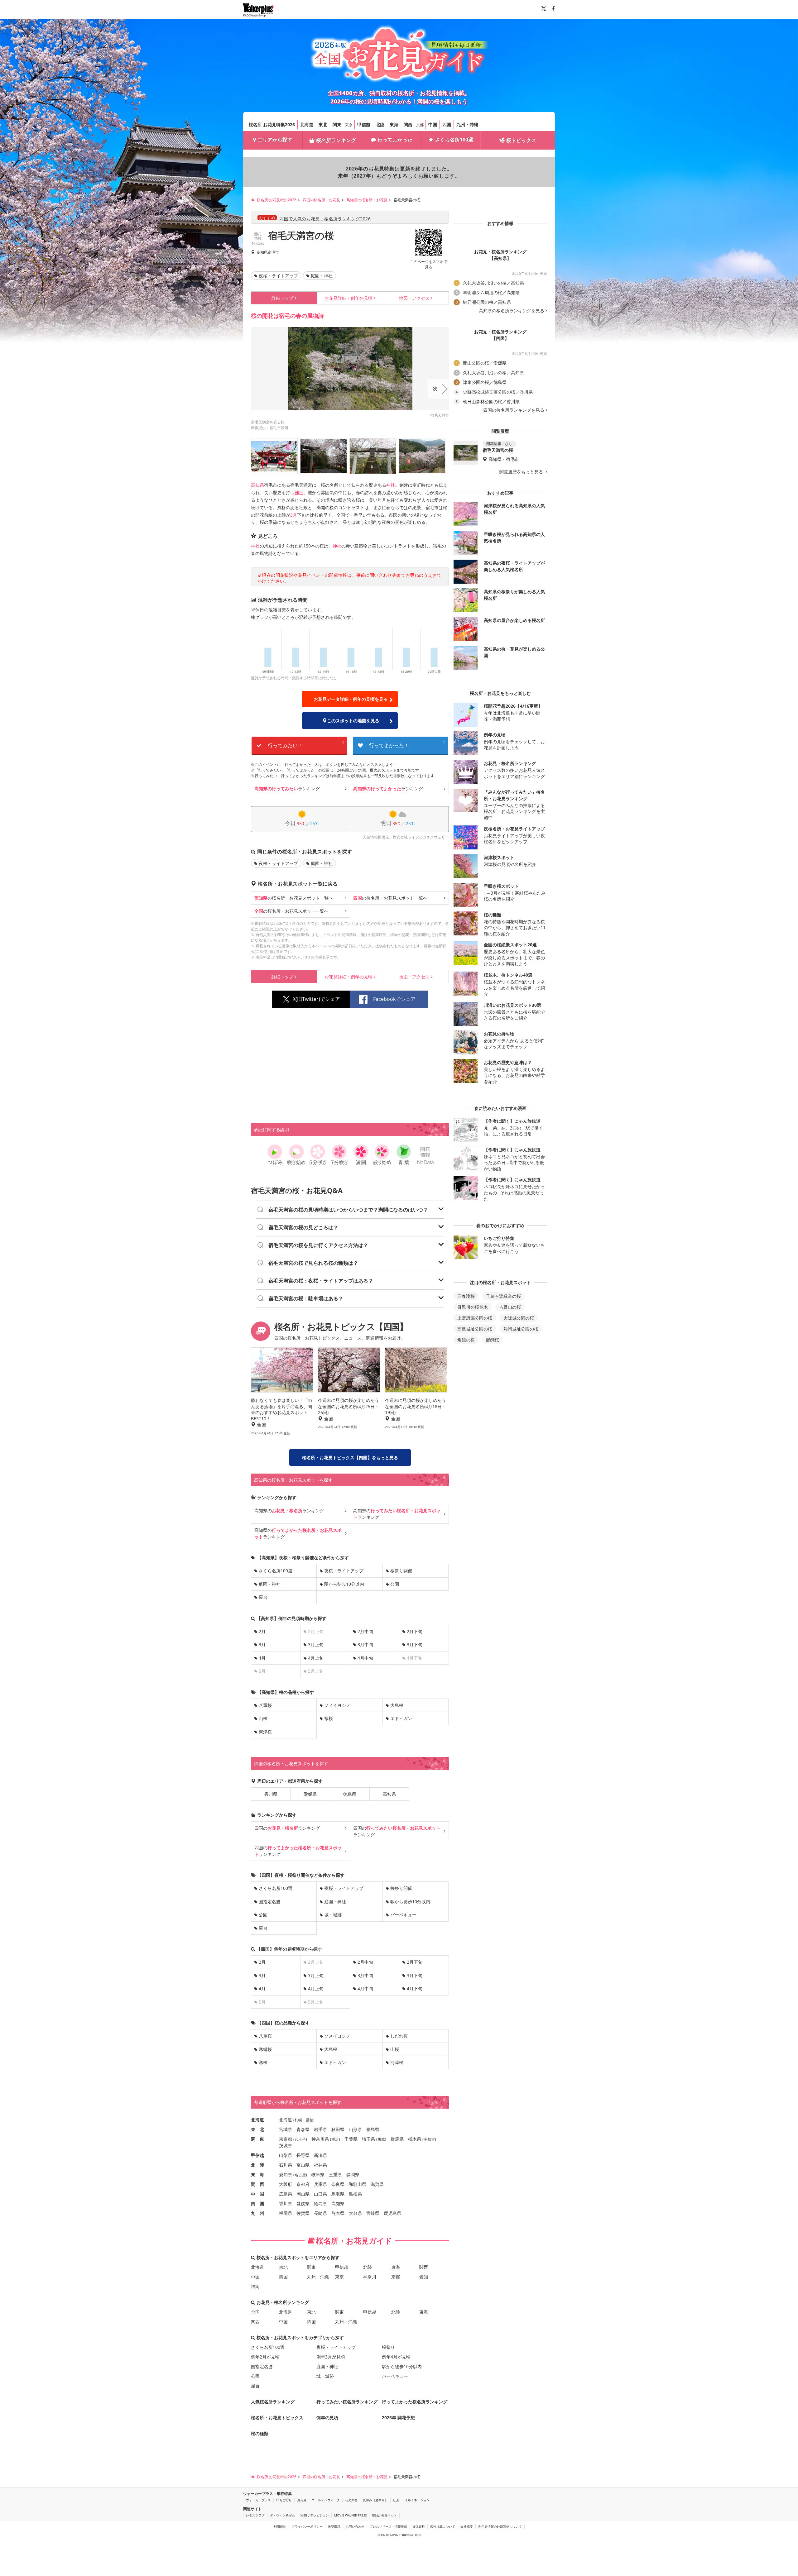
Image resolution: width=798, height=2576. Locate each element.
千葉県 (351, 2139)
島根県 (355, 2194)
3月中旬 (365, 1644)
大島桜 (397, 1705)
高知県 (262, 252)
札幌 (298, 2120)
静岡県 (353, 2175)
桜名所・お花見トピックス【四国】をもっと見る (350, 1458)
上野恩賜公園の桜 (475, 1318)
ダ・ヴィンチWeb (283, 2515)
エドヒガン (401, 1718)
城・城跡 (333, 1915)
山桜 (263, 1718)
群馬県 (397, 2139)
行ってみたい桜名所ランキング (347, 2402)
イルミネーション (417, 2500)
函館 (310, 2120)
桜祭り (388, 2347)
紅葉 (396, 2500)
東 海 (257, 2175)
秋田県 (338, 2129)
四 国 (257, 2203)
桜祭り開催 (401, 1571)
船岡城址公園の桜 (521, 1329)
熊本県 (338, 2213)
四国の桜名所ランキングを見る (514, 410)
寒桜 (329, 1718)
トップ (282, 298)
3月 (294, 515)
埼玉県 (368, 2139)
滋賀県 (377, 2184)
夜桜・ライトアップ (278, 276)
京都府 (303, 2184)
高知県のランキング (289, 1510)
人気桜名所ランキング (273, 2402)
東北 (323, 124)
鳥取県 (338, 2194)
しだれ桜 (399, 2036)
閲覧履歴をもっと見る (522, 472)
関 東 (257, 2139)
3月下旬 (415, 1644)
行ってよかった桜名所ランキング (415, 2402)
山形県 (355, 2129)
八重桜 (265, 1705)
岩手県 (320, 2129)
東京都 (286, 2139)
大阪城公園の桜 (519, 1318)
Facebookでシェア (394, 999)
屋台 (263, 1597)
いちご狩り (284, 2500)
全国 (255, 2312)
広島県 (286, 2194)
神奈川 (370, 2277)
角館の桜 (466, 1340)
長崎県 (320, 2213)
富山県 (303, 2165)
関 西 (257, 2184)
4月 (262, 1658)
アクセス (414, 298)
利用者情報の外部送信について (500, 2526)
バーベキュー (403, 1915)
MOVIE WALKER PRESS (350, 2515)
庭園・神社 (322, 276)
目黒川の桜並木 (473, 1307)
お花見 (302, 2500)
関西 (408, 124)
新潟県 (320, 2155)
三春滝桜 (466, 1296)
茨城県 (286, 2146)
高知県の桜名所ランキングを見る (512, 311)
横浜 (335, 2139)
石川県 (286, 2165)
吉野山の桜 (510, 1307)
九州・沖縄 (467, 124)
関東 (337, 124)
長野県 (303, 2155)
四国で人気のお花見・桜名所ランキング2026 (325, 219)
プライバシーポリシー (307, 2526)
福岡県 (286, 2213)
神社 (391, 485)
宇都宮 (429, 2139)
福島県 (373, 2129)
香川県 (271, 1794)
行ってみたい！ (306, 744)
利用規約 (280, 2526)
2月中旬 (365, 1631)
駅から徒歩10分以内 (344, 1584)
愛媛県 (310, 1794)
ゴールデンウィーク (326, 2500)
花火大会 (351, 2500)
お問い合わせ (355, 2526)
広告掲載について (443, 2526)
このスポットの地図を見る (353, 721)
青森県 (303, 2129)
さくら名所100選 (454, 140)
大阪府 (286, 2184)
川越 (381, 2139)
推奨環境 (334, 2526)
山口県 (320, 2194)
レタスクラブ (255, 2515)
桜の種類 (260, 2433)
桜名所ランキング (336, 140)
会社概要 (467, 2526)
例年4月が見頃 (396, 2357)
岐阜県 (318, 2175)
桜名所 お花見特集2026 (272, 124)
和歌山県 (358, 2184)
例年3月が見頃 (331, 2357)
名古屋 (300, 2175)
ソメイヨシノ (337, 1705)
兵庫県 (320, 2184)
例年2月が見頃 (265, 2357)
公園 (395, 1584)
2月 (262, 1631)
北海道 (307, 124)
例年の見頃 (349, 298)
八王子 (300, 2139)
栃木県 (415, 2139)
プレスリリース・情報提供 (388, 2526)
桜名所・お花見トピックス (277, 2418)
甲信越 (364, 124)
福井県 (320, 2165)
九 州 (257, 2213)
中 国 (257, 2194)
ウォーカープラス (258, 2500)
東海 (394, 124)
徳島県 (350, 1794)
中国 (433, 124)
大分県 (355, 2213)
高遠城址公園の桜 (475, 1329)
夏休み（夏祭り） (375, 2500)
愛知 (424, 2277)
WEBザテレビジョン (315, 2515)
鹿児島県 (392, 2213)
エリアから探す (275, 140)
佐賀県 (303, 2213)
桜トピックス (521, 140)
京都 (420, 125)
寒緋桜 (265, 2049)
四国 (447, 124)
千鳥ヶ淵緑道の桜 (503, 1296)
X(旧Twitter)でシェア (316, 999)
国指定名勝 (270, 1902)
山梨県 (286, 2155)
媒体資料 (419, 2526)
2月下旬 (415, 1631)
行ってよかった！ (407, 744)
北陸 (380, 124)
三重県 (335, 2175)
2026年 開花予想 (398, 2418)
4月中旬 (365, 1658)
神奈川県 (320, 2139)
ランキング (287, 789)
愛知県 (286, 2175)
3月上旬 (316, 1644)
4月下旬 (415, 1988)
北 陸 (257, 2165)
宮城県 (286, 2129)
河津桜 (265, 1732)
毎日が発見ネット (384, 2515)
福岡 (255, 2286)
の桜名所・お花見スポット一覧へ (294, 898)
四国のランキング (287, 1828)
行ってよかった (395, 140)
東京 (349, 125)
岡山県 (303, 2194)
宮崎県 (373, 2213)
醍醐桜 (493, 1340)
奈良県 (338, 2184)
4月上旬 (316, 1658)
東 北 (257, 2129)
